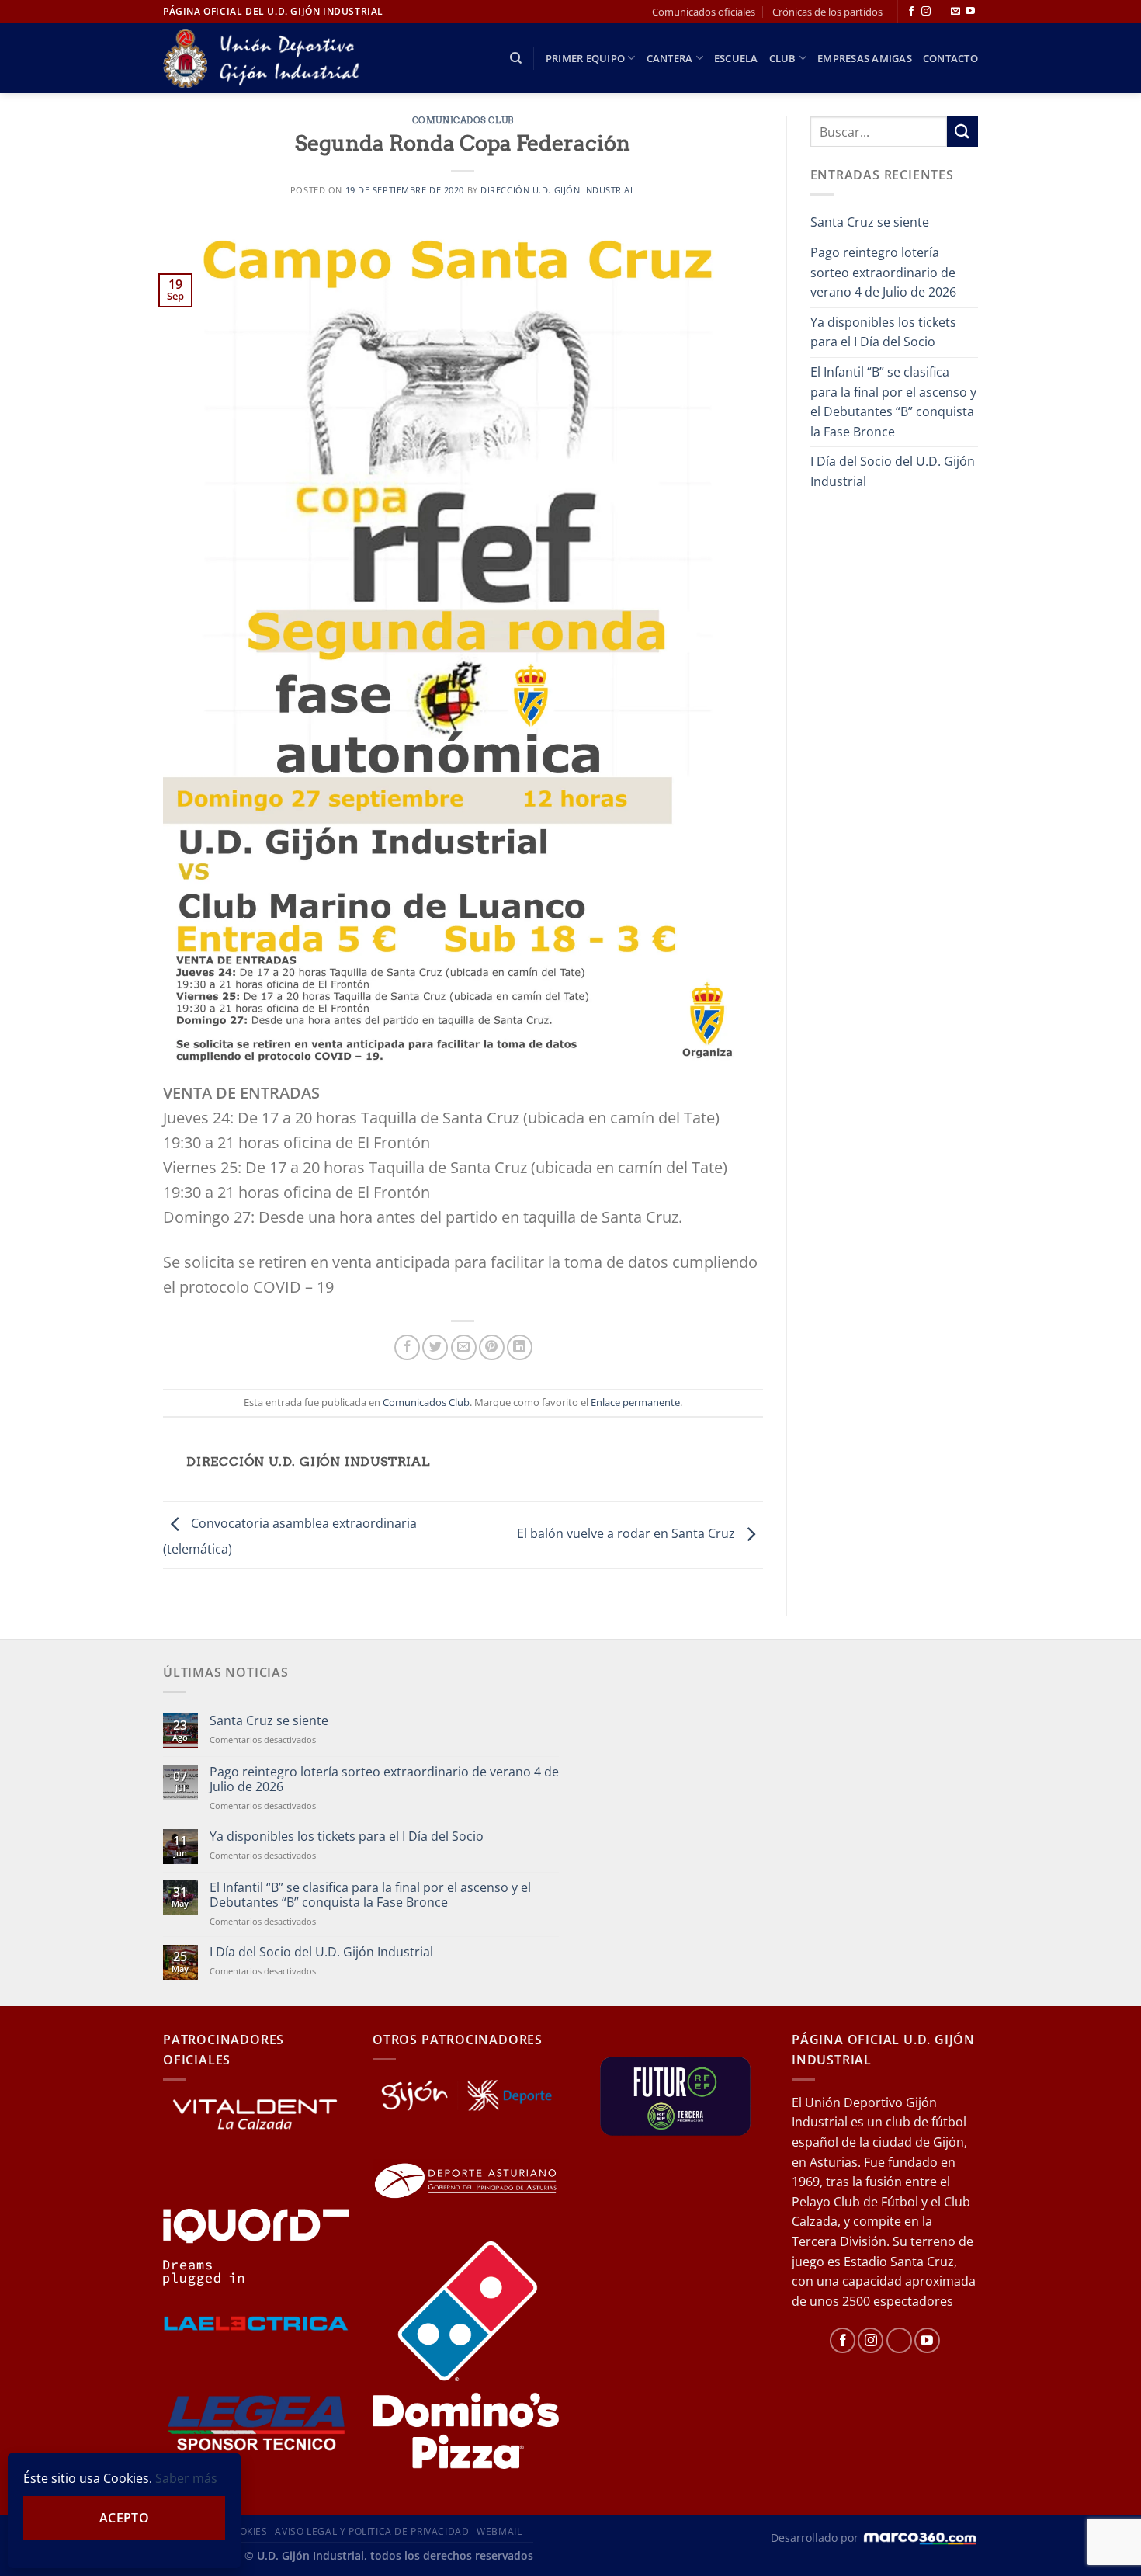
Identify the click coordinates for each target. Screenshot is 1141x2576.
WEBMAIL (499, 2531)
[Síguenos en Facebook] (911, 12)
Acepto (125, 2518)
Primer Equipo (585, 58)
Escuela (736, 58)
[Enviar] (962, 132)
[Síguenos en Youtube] (970, 12)
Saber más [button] (186, 2478)
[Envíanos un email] (955, 12)
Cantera (670, 58)
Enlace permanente (635, 1402)
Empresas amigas (865, 58)
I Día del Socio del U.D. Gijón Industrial (893, 471)
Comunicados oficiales (704, 12)
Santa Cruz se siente (870, 222)
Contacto (950, 58)
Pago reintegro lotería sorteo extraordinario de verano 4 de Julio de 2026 (883, 272)
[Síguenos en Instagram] (926, 12)
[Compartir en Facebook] (407, 1347)
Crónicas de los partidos (827, 12)
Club (783, 58)
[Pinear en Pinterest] (492, 1347)
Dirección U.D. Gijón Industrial (558, 190)
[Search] (516, 58)
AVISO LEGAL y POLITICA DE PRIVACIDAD (372, 2531)
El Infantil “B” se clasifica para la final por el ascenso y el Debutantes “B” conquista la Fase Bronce (893, 402)
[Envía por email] (464, 1347)
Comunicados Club (463, 120)
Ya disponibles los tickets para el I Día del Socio (883, 332)
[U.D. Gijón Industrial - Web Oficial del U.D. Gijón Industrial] (270, 59)
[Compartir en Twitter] (435, 1347)
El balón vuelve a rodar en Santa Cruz (628, 1533)
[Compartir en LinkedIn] (520, 1347)
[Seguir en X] (941, 12)
